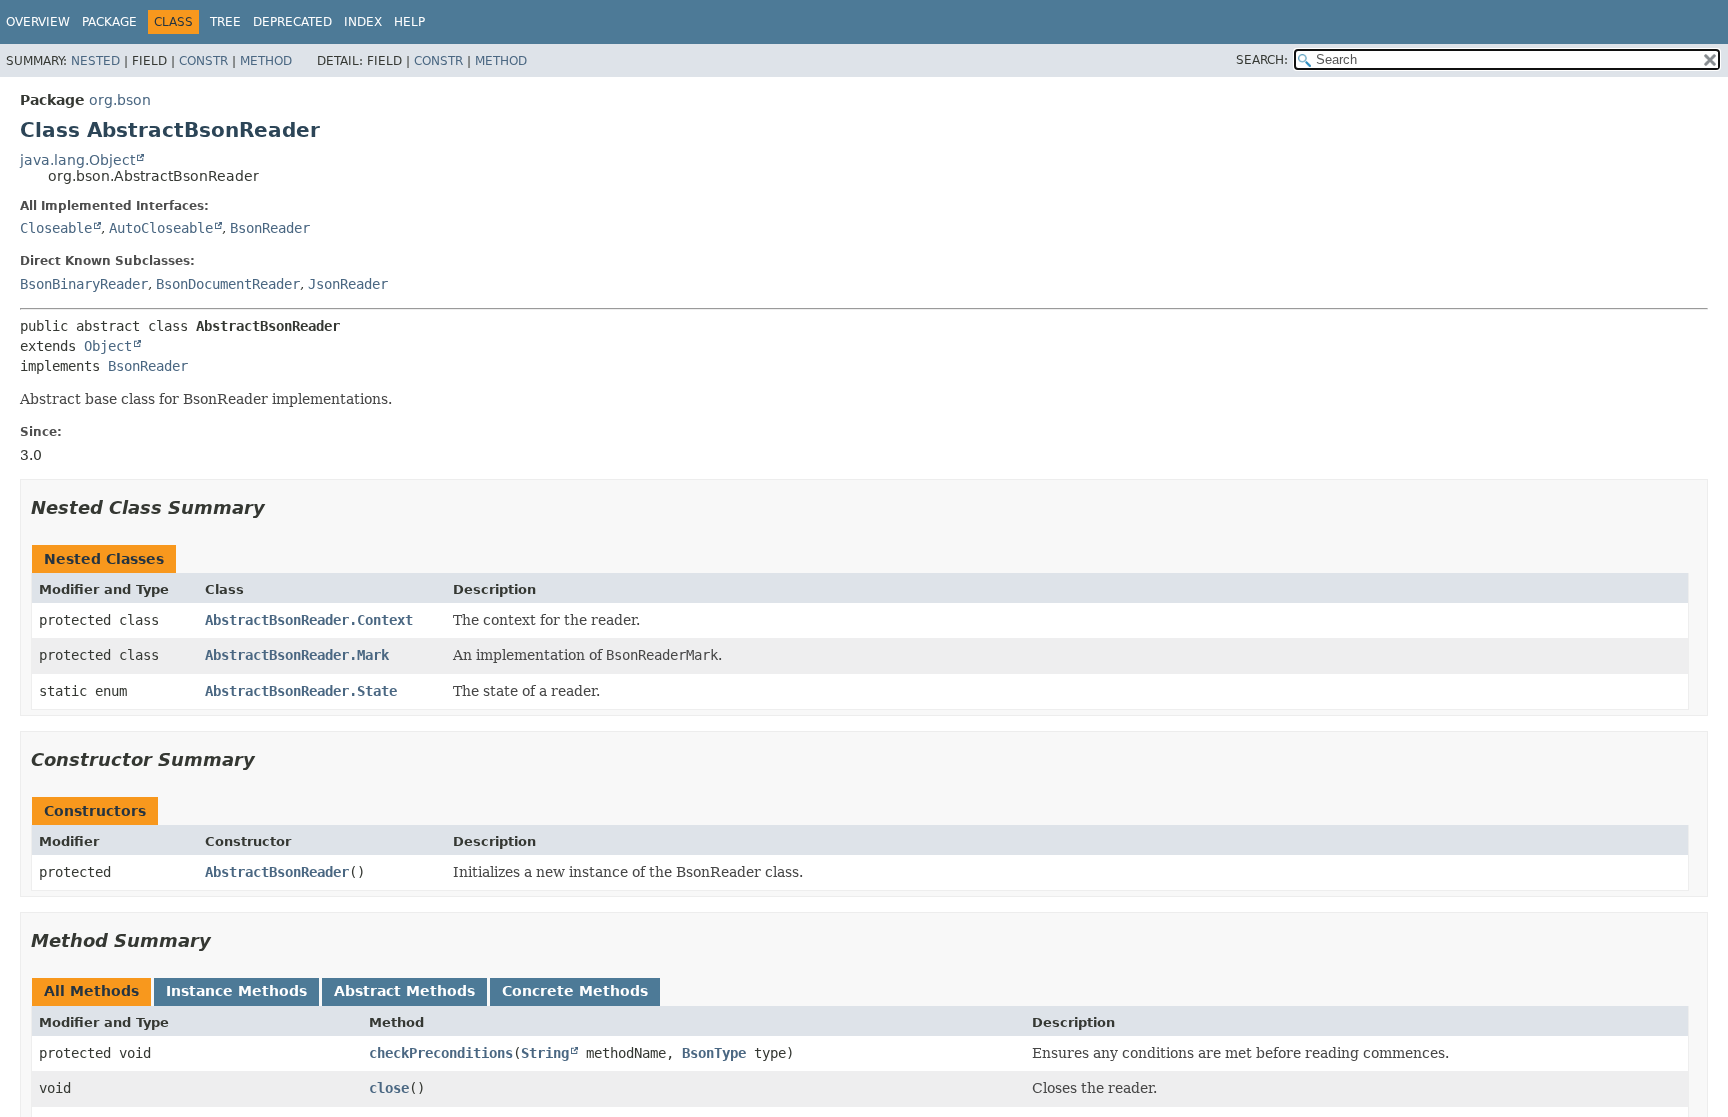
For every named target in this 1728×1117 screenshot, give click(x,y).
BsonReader (270, 228)
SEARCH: (1262, 60)
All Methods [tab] (91, 991)
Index (363, 22)
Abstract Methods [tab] (404, 991)
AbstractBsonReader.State (301, 691)
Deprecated (292, 22)
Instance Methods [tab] (236, 991)
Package (109, 22)
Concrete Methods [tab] (575, 991)
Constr (203, 61)
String (545, 1053)
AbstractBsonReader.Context (309, 620)
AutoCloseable (161, 228)
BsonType (714, 1053)
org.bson (120, 100)
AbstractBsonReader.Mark (297, 655)
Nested (95, 61)
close (389, 1088)
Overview (38, 22)
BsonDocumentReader (228, 284)
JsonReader (348, 284)
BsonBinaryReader (84, 284)
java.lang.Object (77, 160)
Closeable (56, 228)
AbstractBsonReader (277, 872)
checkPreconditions (441, 1053)
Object (108, 346)
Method (266, 61)
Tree (225, 22)
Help (409, 22)
